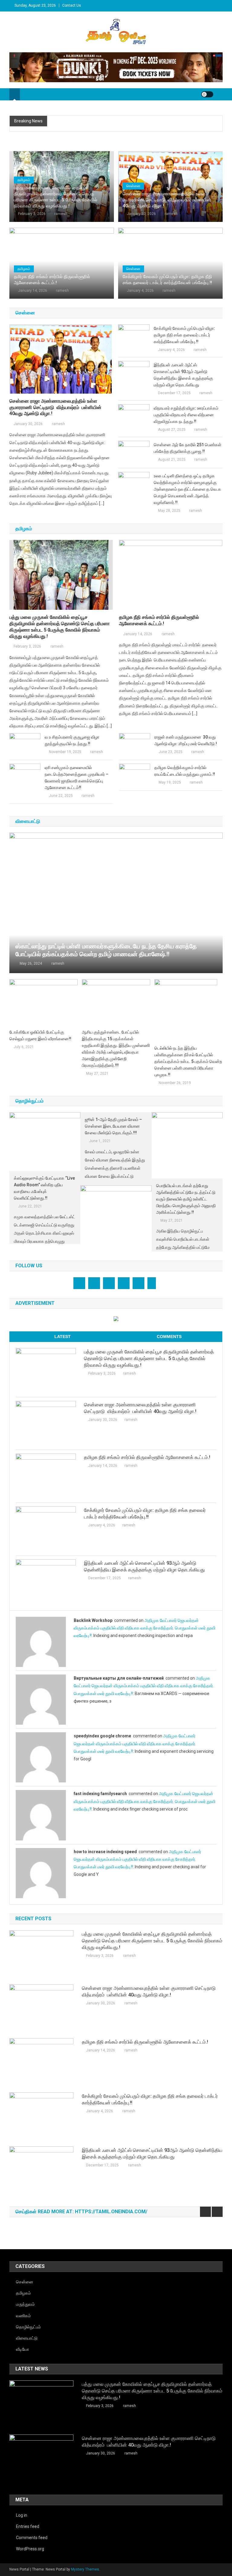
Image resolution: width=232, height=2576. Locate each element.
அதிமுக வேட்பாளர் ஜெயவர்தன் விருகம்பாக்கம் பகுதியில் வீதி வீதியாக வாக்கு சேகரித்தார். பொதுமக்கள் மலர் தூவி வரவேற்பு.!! (145, 1628)
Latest (63, 1337)
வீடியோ (23, 2349)
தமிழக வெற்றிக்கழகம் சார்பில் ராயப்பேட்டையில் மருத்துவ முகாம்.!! (185, 771)
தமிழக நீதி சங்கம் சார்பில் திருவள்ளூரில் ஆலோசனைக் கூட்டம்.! (52, 280)
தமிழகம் (24, 180)
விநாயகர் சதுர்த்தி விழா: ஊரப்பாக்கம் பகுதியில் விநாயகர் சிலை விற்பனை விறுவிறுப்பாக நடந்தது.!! (186, 415)
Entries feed (28, 2526)
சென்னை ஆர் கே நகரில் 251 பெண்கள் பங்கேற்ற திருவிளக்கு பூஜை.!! (188, 448)
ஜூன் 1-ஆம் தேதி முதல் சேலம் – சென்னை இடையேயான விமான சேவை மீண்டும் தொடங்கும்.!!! (113, 1126)
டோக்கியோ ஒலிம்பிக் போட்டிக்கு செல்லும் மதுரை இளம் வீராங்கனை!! (40, 1035)
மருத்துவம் (25, 2304)
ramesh (61, 214)
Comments (169, 1337)
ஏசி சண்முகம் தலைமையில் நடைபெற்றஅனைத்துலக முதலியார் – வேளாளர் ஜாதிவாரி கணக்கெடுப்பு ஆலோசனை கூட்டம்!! (77, 778)
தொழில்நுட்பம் (28, 2327)
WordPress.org (30, 2549)
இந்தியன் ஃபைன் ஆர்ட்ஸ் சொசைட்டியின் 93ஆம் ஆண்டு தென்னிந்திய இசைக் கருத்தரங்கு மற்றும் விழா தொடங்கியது (183, 375)
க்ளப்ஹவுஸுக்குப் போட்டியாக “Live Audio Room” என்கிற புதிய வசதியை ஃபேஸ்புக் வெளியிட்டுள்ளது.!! (44, 1188)
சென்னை (133, 186)
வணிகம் (23, 2316)
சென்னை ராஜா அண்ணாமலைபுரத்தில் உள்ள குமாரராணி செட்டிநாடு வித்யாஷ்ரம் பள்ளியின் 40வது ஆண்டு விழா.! (167, 200)
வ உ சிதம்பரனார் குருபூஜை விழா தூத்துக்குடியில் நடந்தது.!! (72, 740)
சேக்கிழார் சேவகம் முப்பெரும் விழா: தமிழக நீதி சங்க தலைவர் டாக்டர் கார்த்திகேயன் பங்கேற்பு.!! (167, 280)
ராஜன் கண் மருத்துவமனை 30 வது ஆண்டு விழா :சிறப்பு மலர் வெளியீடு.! (186, 740)
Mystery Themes (85, 2569)
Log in (22, 2515)
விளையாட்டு (27, 2338)
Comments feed (32, 2538)
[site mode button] (207, 94)
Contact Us (72, 5)
